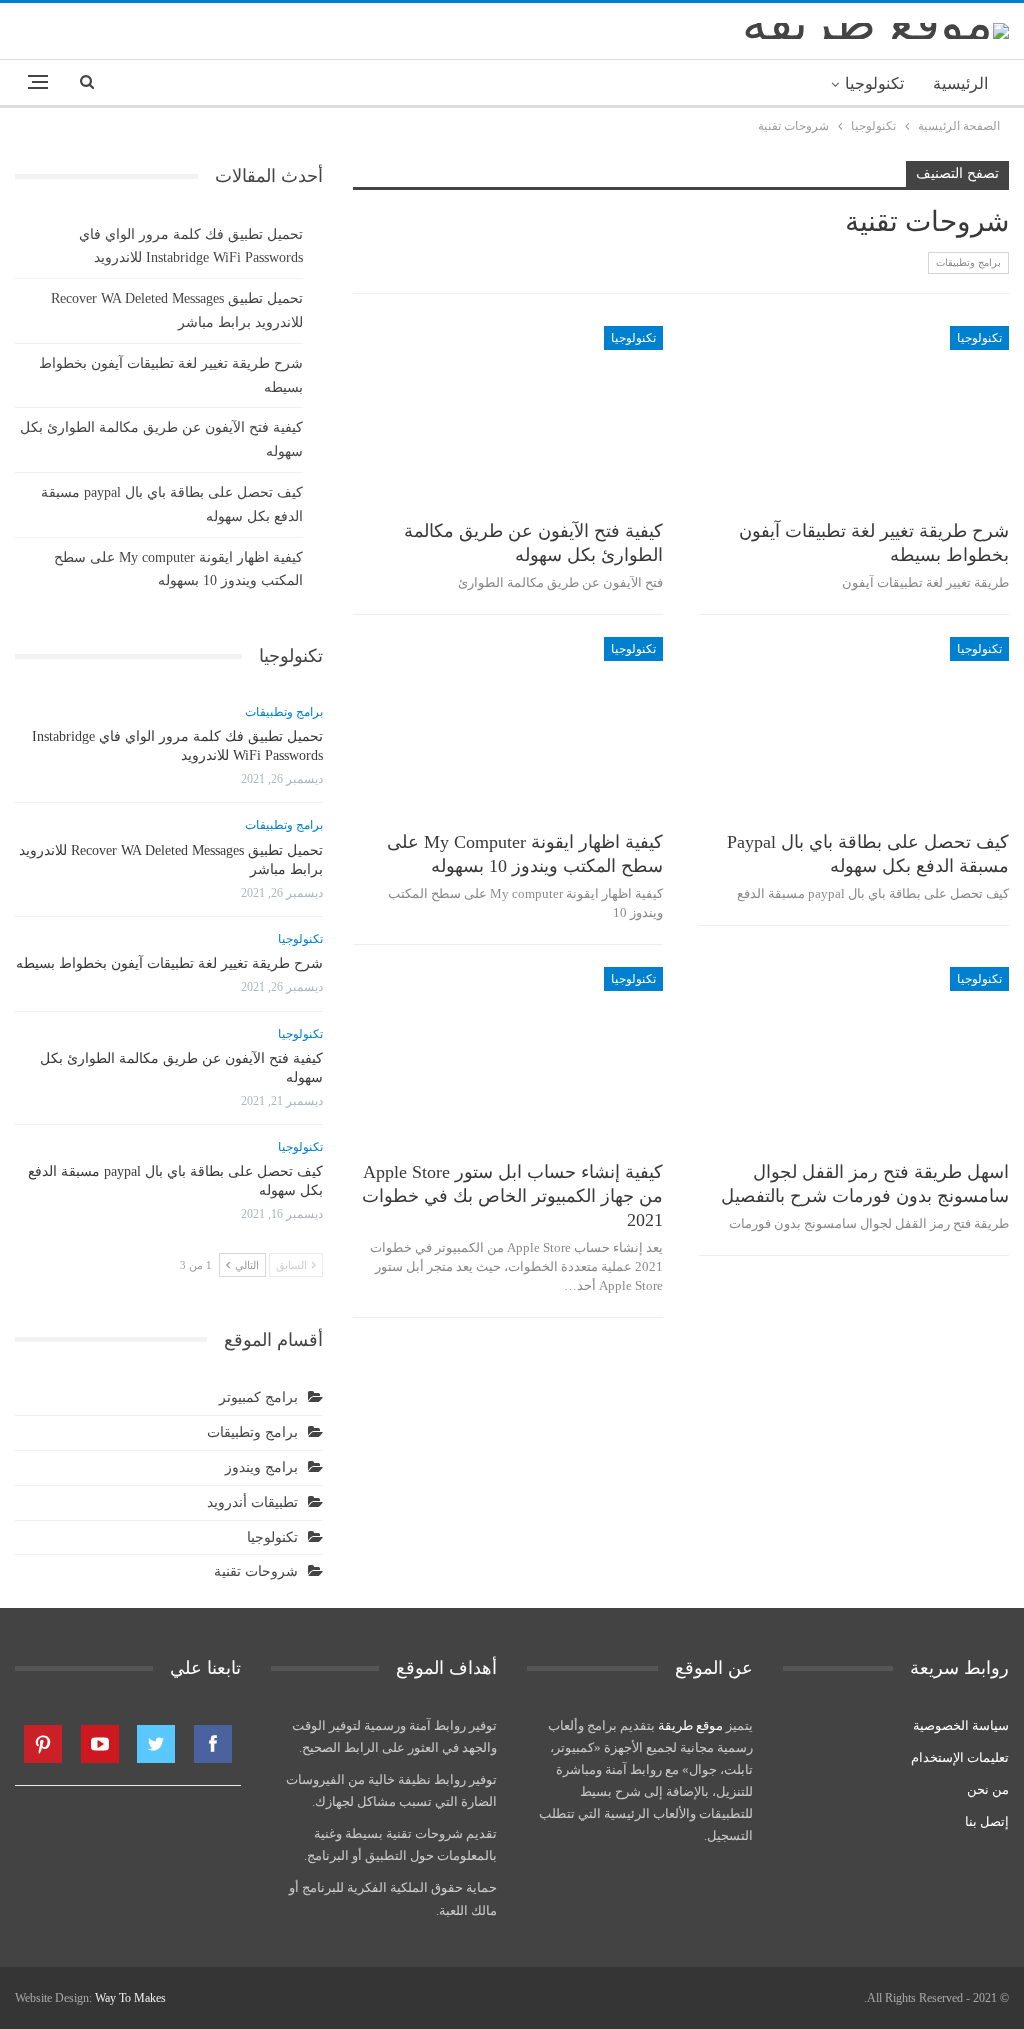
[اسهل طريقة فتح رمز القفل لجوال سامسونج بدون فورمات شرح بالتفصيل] (854, 1057)
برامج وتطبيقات (968, 262)
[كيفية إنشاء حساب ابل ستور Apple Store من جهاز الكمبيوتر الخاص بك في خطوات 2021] (508, 1057)
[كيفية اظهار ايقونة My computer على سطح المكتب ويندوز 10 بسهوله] (508, 727)
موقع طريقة (690, 1725)
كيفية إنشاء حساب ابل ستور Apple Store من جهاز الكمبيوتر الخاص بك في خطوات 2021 (512, 1196)
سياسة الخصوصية (961, 1725)
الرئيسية (960, 83)
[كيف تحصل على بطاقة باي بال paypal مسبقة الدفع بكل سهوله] (854, 727)
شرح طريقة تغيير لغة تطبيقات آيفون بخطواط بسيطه (169, 963)
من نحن (988, 1789)
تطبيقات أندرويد (252, 1502)
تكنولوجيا (874, 83)
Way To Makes (130, 1998)
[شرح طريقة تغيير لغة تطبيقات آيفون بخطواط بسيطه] (854, 416)
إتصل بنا (987, 1821)
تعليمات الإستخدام (960, 1757)
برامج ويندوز (261, 1467)
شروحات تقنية (256, 1571)
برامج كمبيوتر (258, 1397)
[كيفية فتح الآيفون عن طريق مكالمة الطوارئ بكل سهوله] (508, 416)
